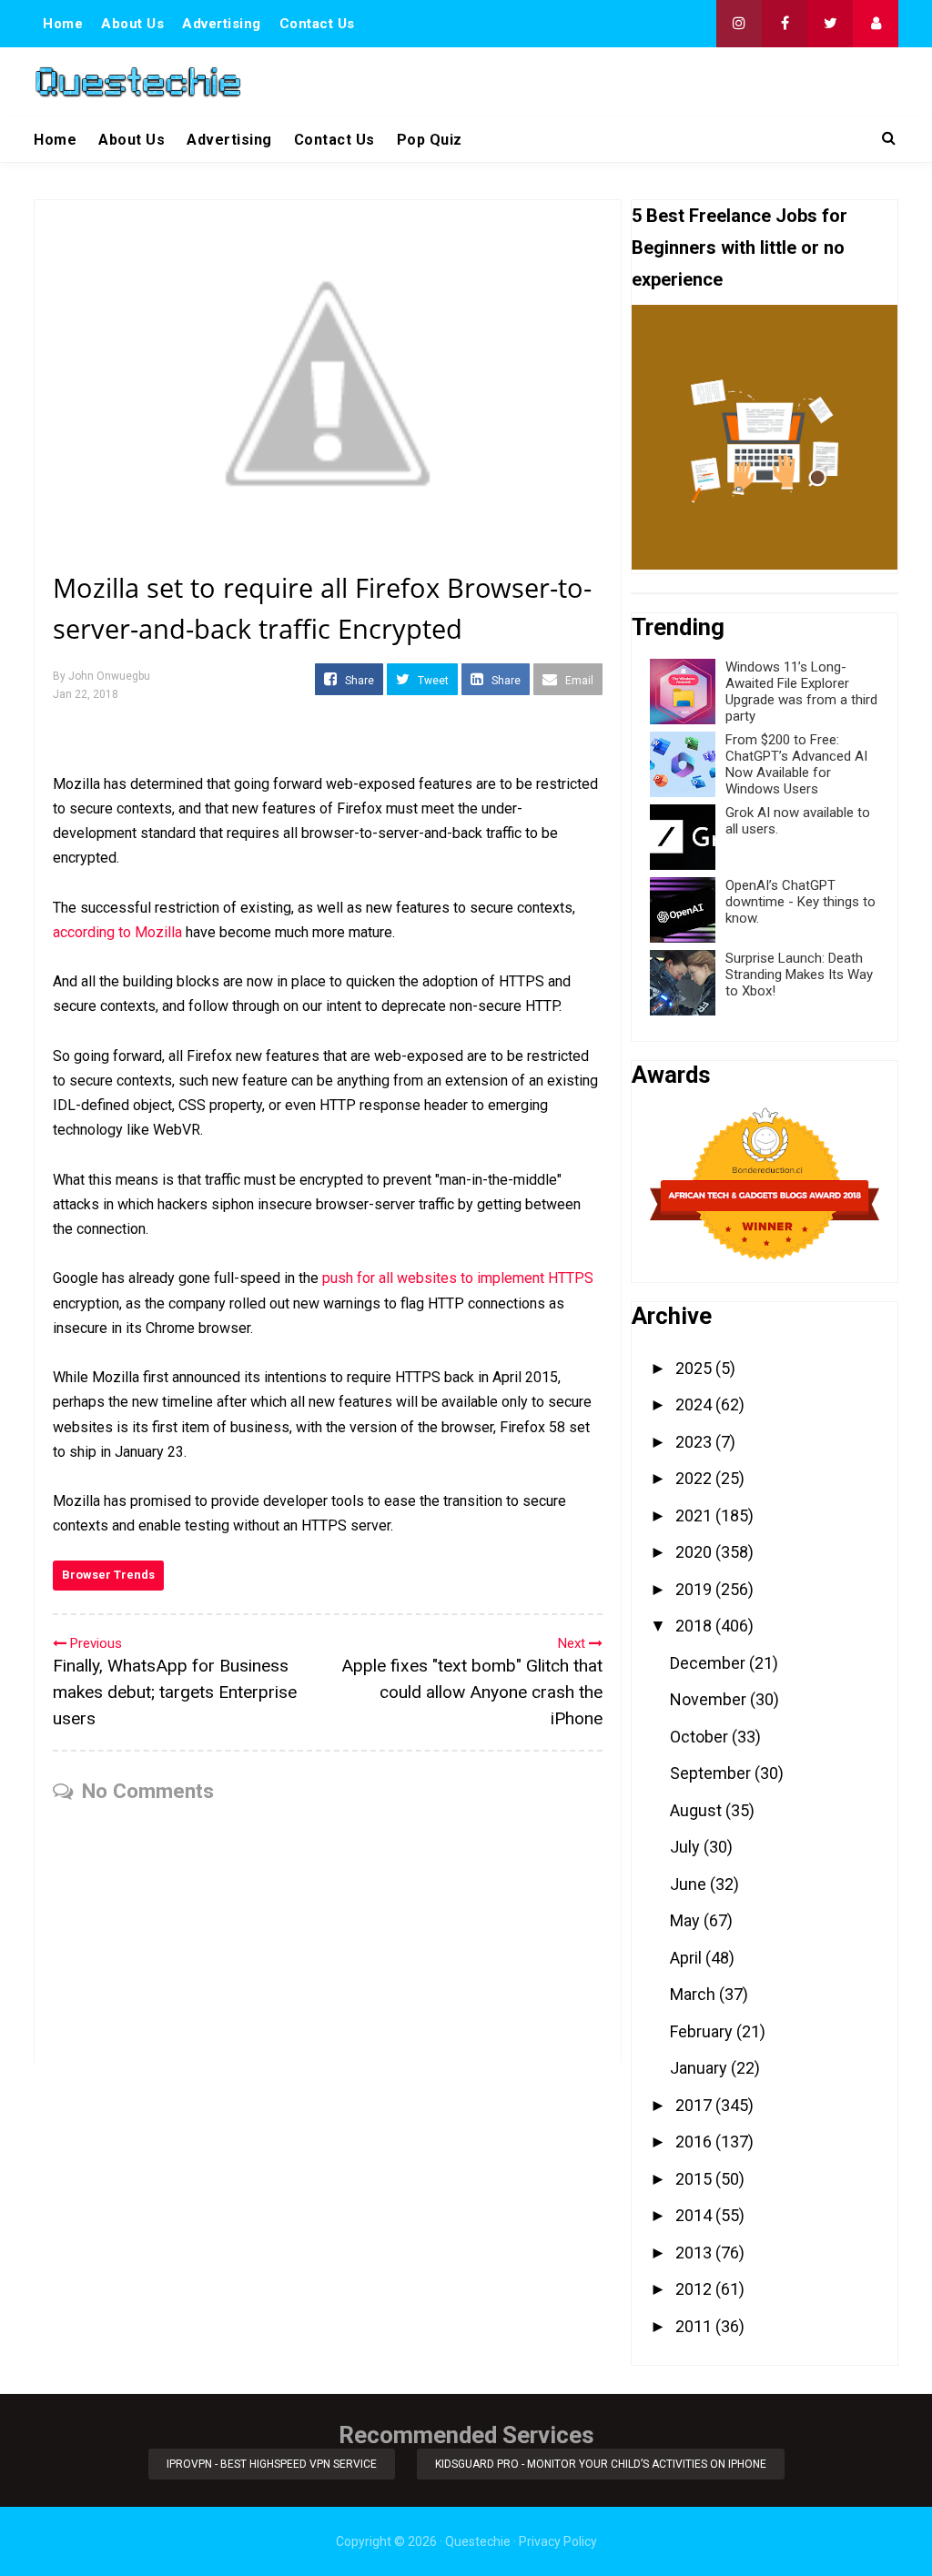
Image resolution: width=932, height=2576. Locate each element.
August (698, 1810)
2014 (695, 2215)
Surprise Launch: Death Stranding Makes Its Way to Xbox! (799, 975)
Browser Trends (108, 1575)
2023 (695, 1442)
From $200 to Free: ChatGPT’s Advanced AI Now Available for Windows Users (796, 764)
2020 (695, 1552)
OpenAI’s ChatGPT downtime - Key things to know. (800, 902)
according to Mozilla (117, 932)
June (690, 1884)
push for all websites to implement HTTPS (458, 1278)
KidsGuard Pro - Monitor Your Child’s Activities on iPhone (601, 2464)
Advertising (222, 24)
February (703, 2031)
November (710, 1699)
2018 (695, 1626)
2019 (695, 1589)
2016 (695, 2142)
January (700, 2068)
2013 (695, 2253)
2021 (695, 1515)
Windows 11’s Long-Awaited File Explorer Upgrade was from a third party (801, 692)
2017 (695, 2105)
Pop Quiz (430, 140)
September (712, 1773)
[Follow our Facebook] (785, 24)
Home (63, 24)
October (701, 1737)
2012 (695, 2289)
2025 (695, 1368)
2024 (695, 1404)
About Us (132, 24)
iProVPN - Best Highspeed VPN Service (272, 2464)
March (694, 1994)
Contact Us (317, 24)
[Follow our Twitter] (830, 24)
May (687, 1920)
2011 (695, 2326)
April (688, 1958)
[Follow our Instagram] (739, 24)
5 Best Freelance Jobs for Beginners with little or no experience (740, 247)
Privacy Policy (558, 2541)
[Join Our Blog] (876, 24)
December (709, 1663)
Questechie (478, 2541)
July (687, 1847)
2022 (695, 1478)
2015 (695, 2179)
